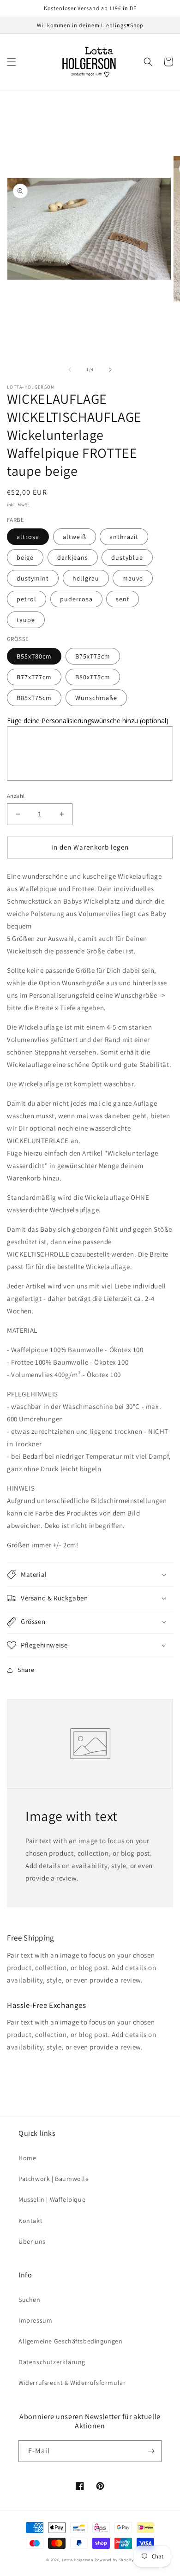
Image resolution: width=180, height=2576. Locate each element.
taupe (26, 620)
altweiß (75, 537)
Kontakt (30, 2221)
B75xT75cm (93, 656)
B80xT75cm (93, 677)
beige (25, 557)
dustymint (33, 578)
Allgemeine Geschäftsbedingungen (71, 2341)
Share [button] (26, 1670)
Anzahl (16, 796)
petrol (27, 599)
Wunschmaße (96, 698)
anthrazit (124, 537)
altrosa (28, 537)
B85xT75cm (34, 698)
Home (27, 2158)
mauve (133, 578)
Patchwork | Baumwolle (54, 2179)
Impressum (35, 2320)
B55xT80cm (34, 656)
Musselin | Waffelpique (52, 2199)
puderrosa (76, 599)
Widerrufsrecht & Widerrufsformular (72, 2383)
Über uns (32, 2241)
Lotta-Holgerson (78, 2560)
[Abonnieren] (151, 2451)
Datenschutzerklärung (52, 2362)
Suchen (30, 2300)
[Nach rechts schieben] (110, 370)
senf (123, 599)
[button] (12, 62)
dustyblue (127, 557)
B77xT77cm (34, 677)
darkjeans (73, 557)
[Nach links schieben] (70, 370)
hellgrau (86, 578)
